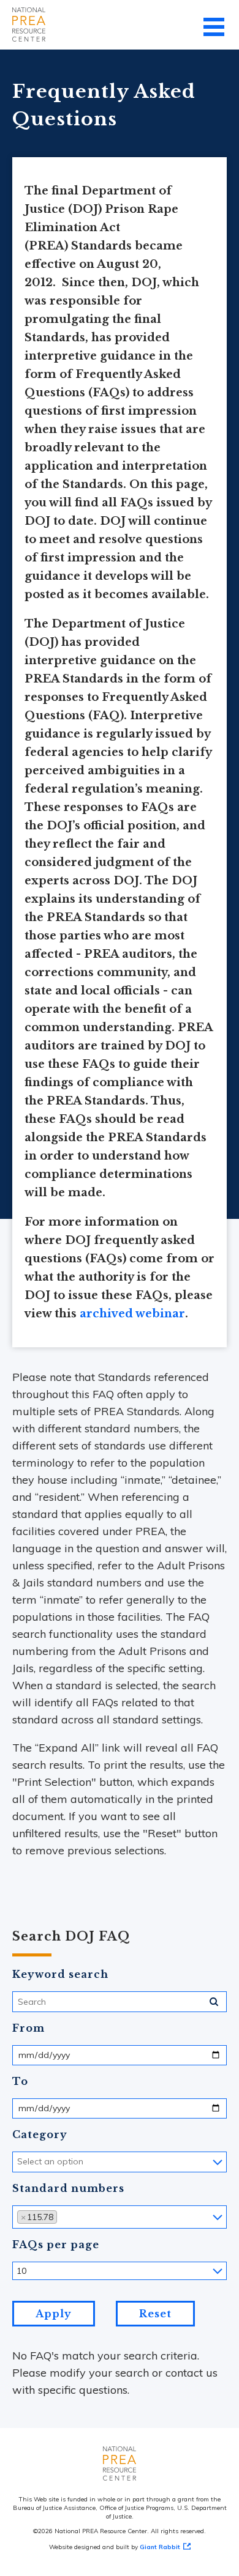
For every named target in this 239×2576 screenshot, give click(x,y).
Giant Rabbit (160, 2547)
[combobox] (120, 2162)
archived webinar (132, 1314)
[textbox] (70, 2161)
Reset (155, 2314)
